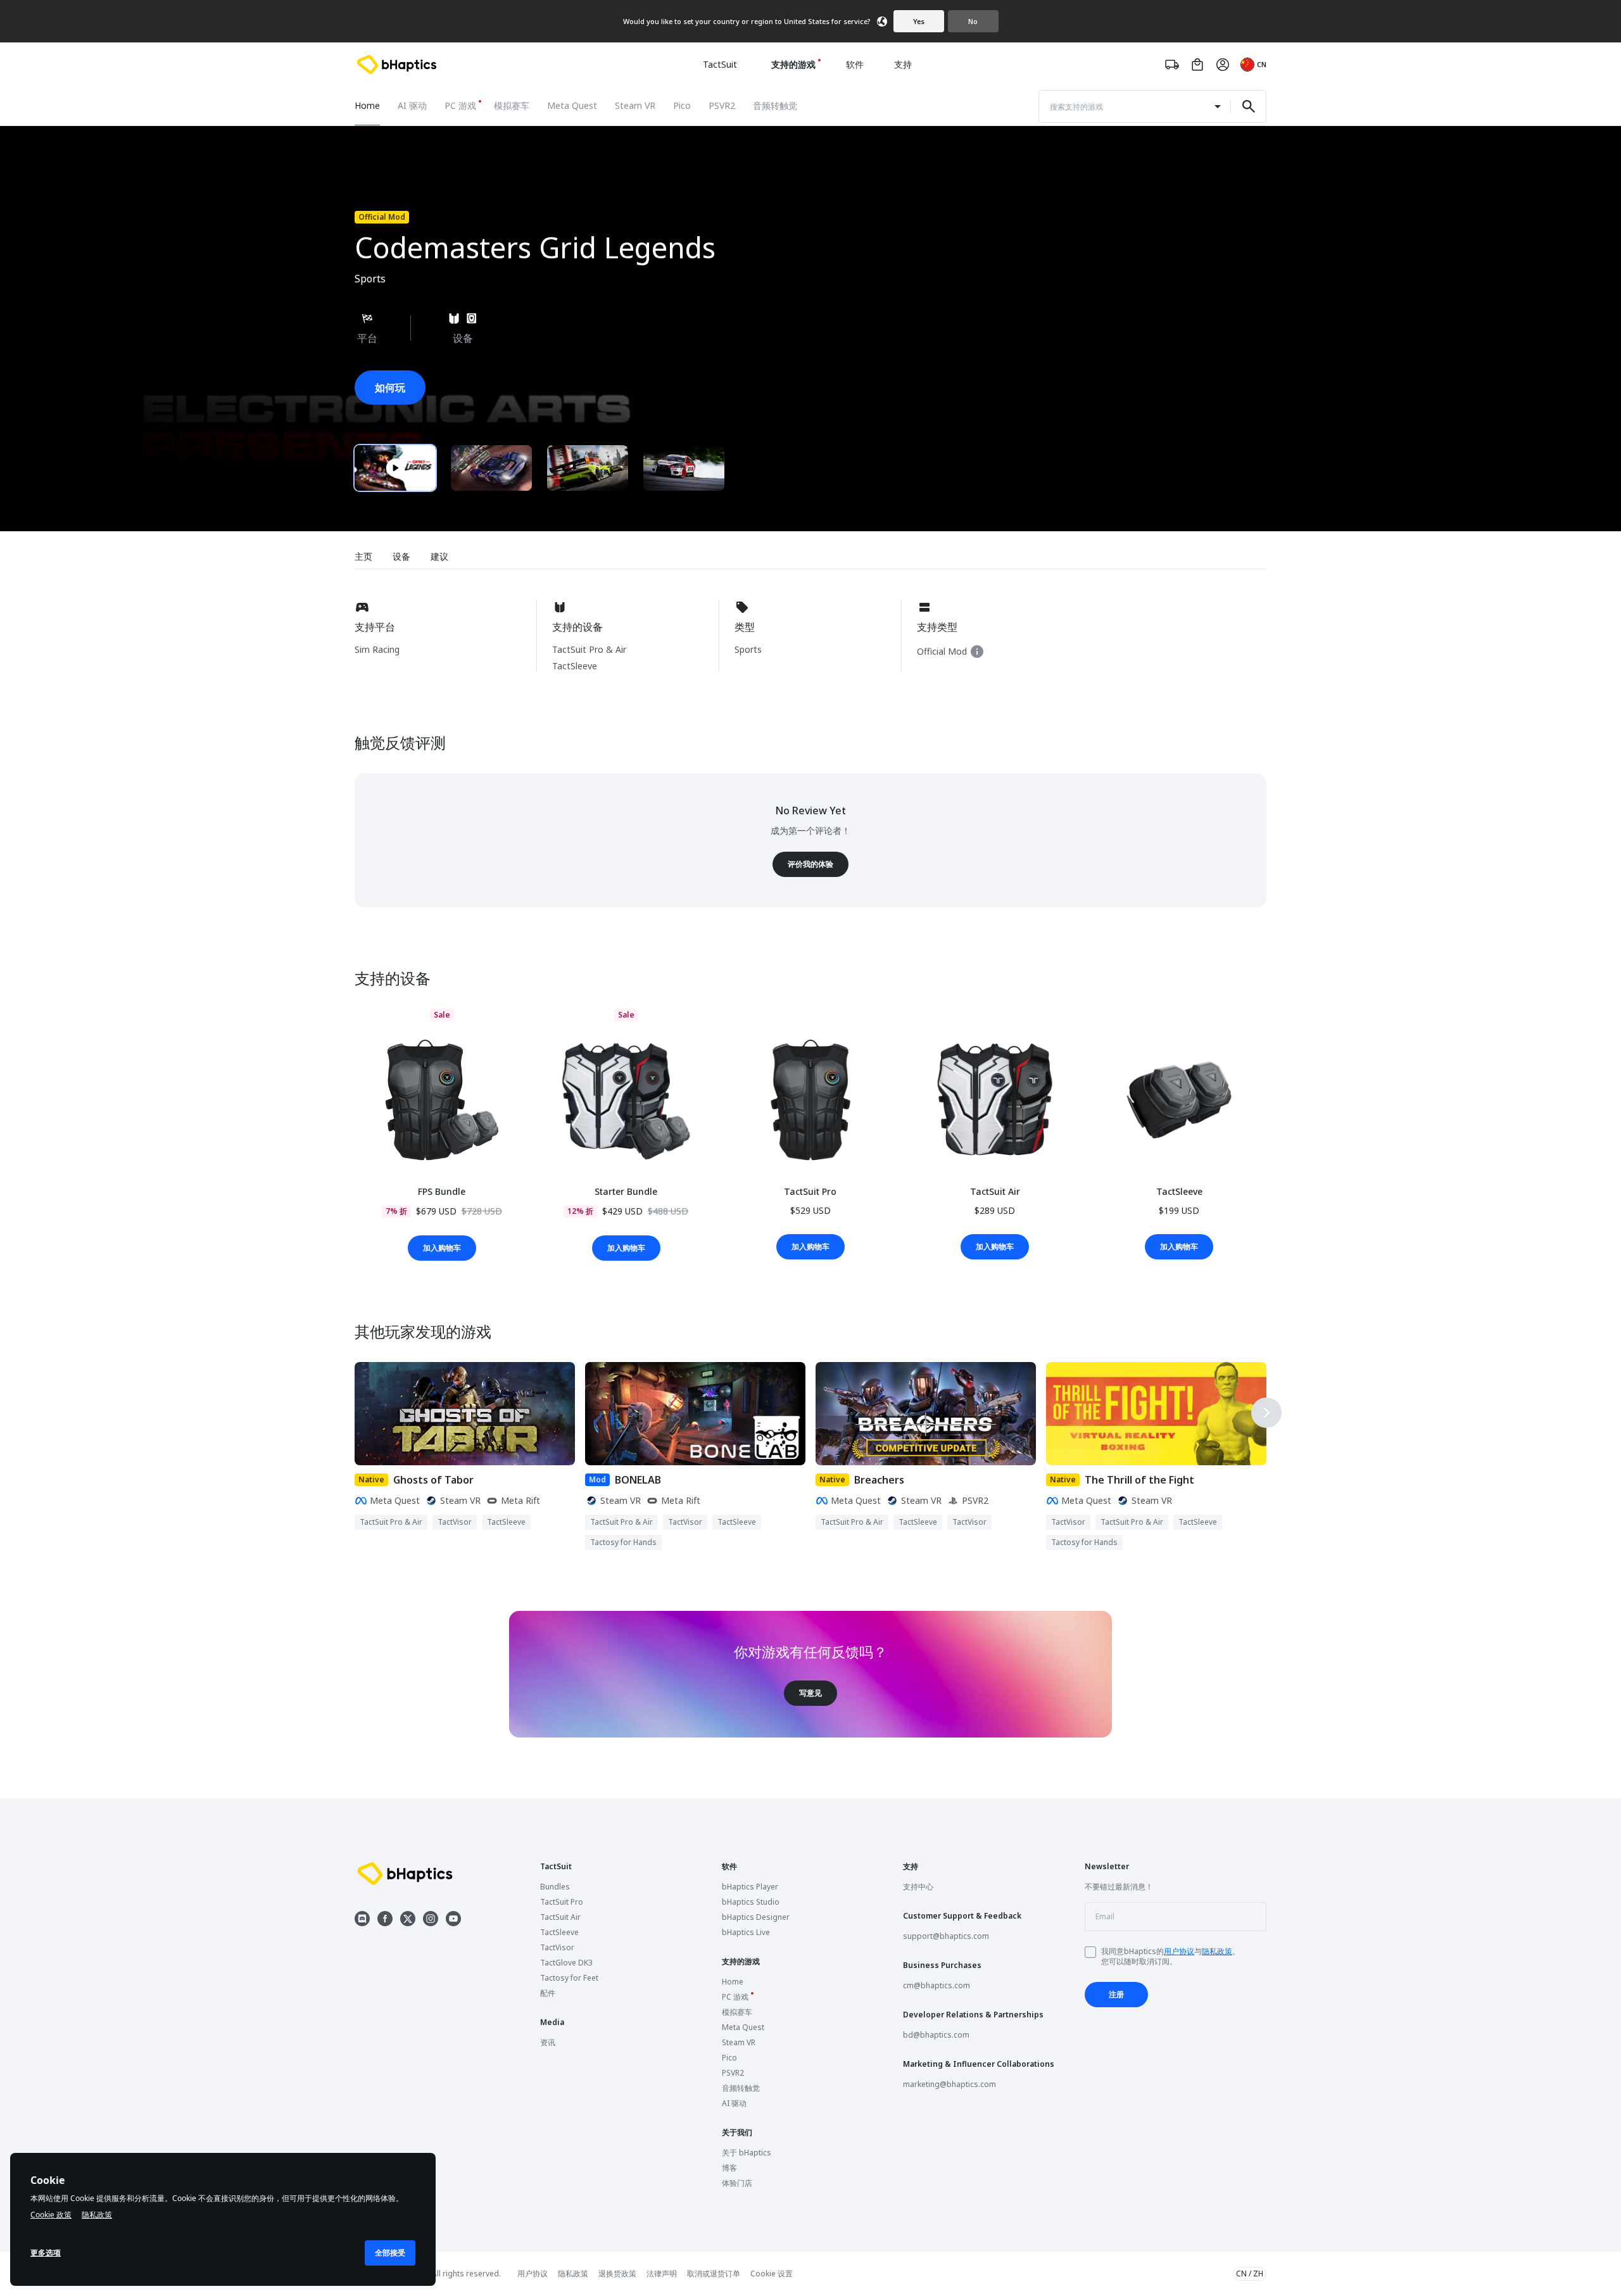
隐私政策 (1217, 1951)
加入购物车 (442, 1248)
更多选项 (46, 2253)
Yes (919, 21)
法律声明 (662, 2274)
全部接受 (390, 2253)
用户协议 (1179, 1951)
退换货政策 (617, 2274)
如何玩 (390, 388)
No (973, 21)
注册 (1116, 1994)
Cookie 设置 (772, 2274)
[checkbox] (1090, 1952)
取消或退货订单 (714, 2274)
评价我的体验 (810, 864)
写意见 (810, 1693)
